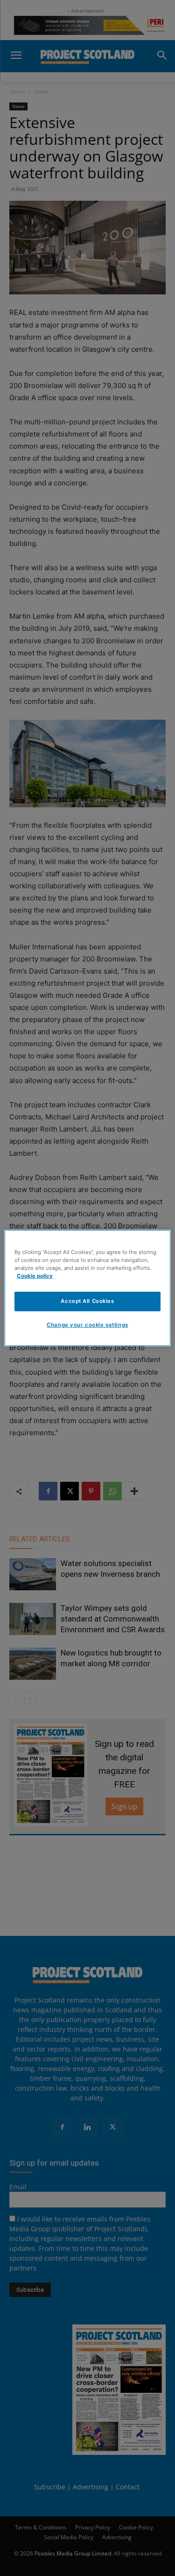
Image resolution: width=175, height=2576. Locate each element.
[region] (87, 1288)
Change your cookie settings (87, 1325)
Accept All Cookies (87, 1301)
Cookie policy (35, 1276)
